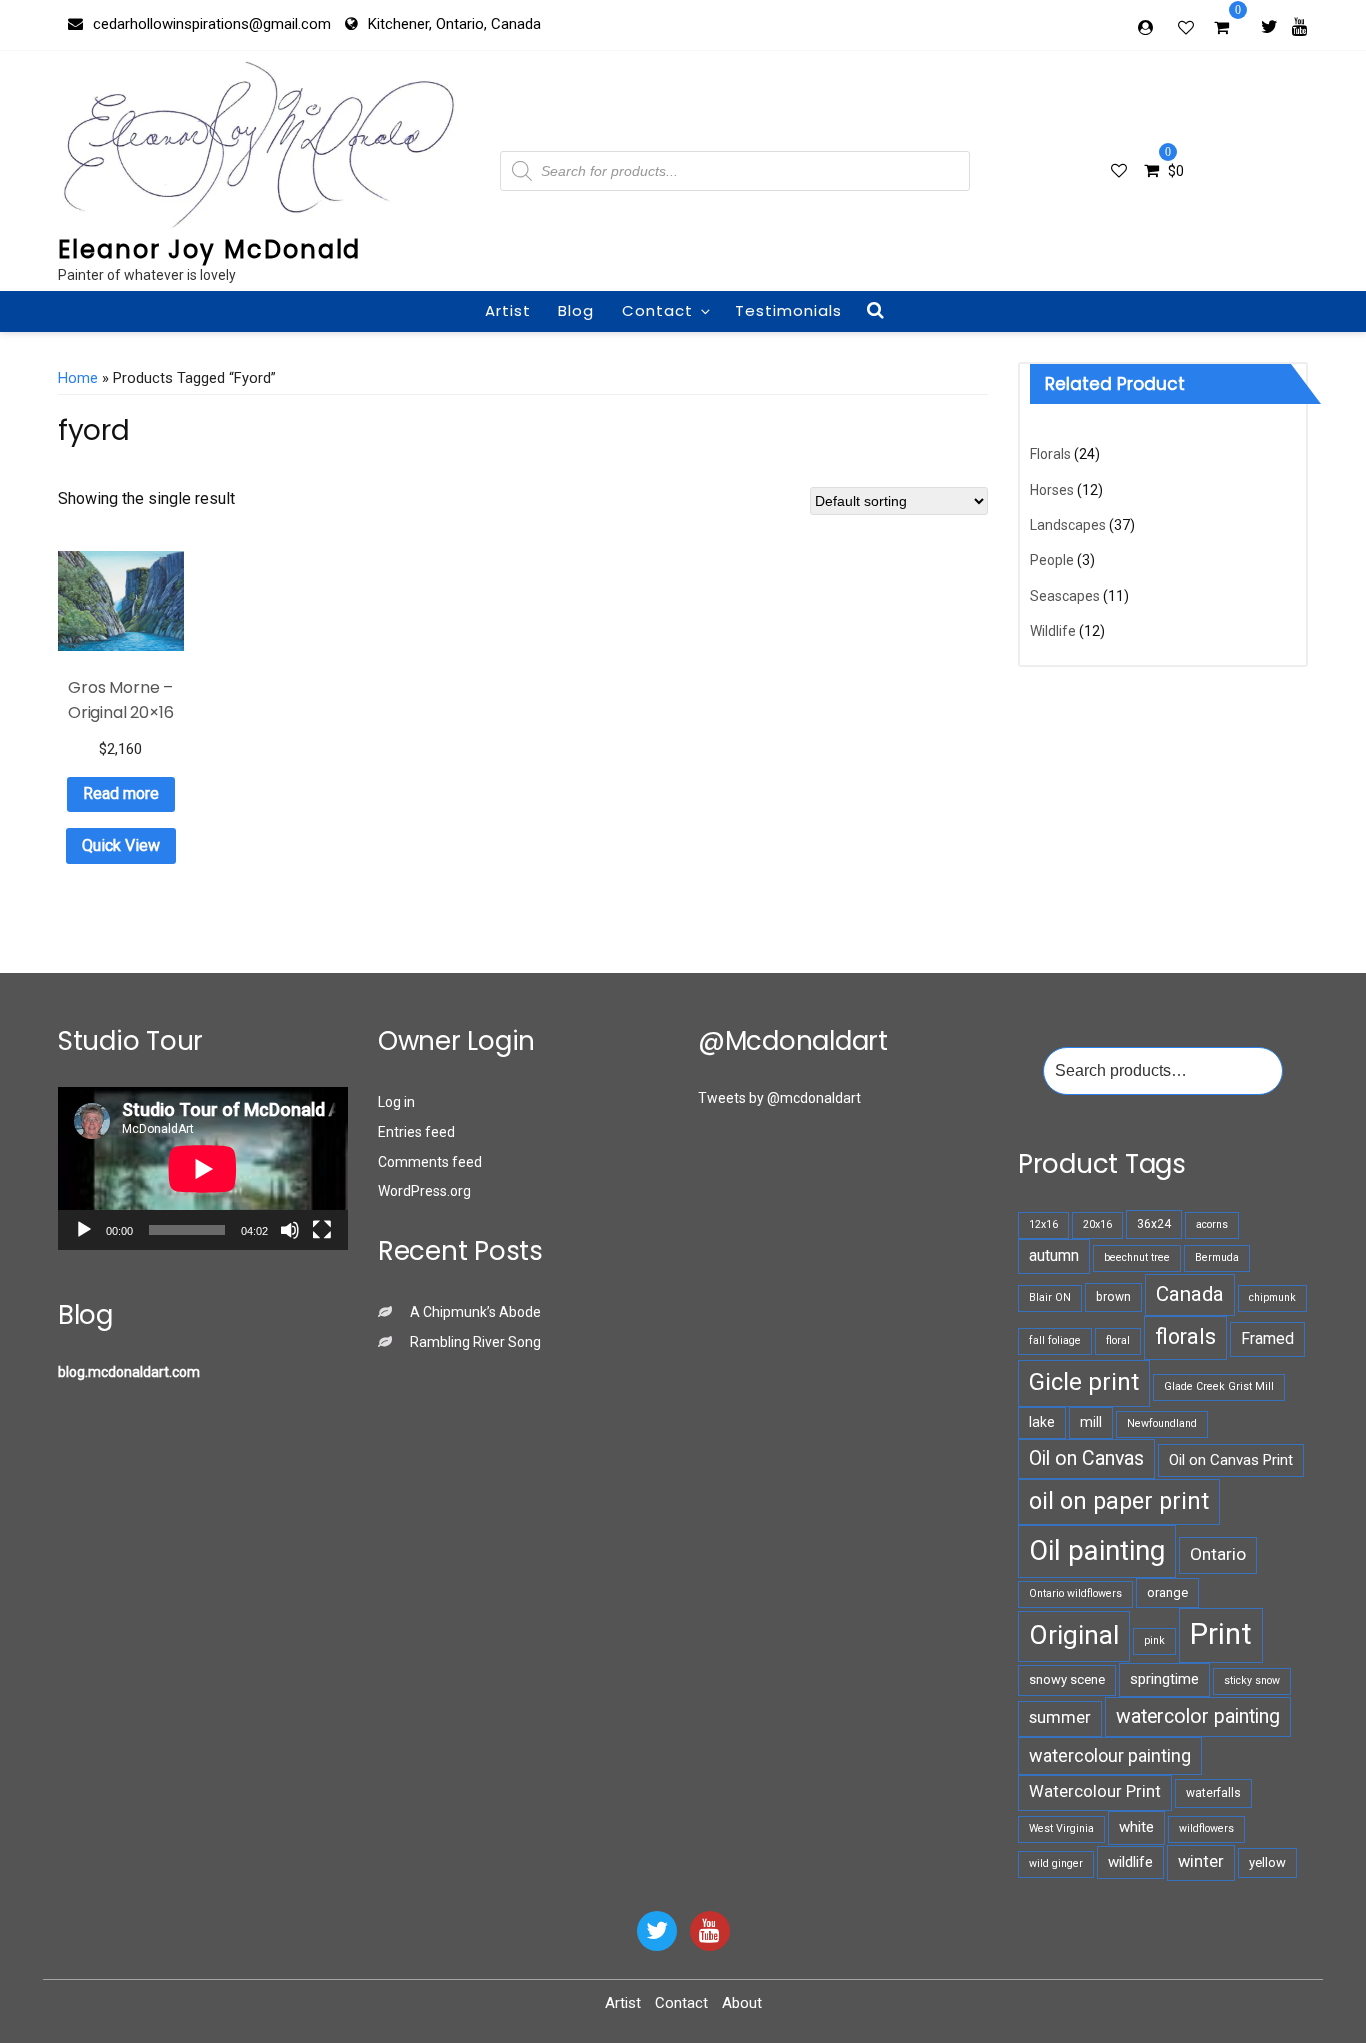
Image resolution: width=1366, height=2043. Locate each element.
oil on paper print (1119, 1501)
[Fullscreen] (322, 1230)
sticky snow (1252, 1680)
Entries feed (416, 1132)
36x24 (1154, 1224)
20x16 (1097, 1224)
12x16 (1043, 1224)
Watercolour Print (1095, 1791)
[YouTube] (710, 1931)
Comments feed (430, 1162)
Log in (396, 1102)
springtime (1164, 1679)
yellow (1267, 1862)
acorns (1212, 1224)
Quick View (121, 845)
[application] (203, 1168)
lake (1042, 1422)
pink (1154, 1640)
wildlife (1130, 1862)
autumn (1054, 1255)
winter (1201, 1861)
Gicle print (1084, 1382)
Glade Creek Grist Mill (1219, 1386)
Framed (1267, 1338)
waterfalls (1213, 1793)
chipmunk (1272, 1297)
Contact (657, 310)
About (742, 2003)
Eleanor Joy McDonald (209, 249)
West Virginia (1061, 1828)
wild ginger (1056, 1863)
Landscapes (1068, 525)
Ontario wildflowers (1075, 1593)
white (1136, 1827)
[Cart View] (1221, 30)
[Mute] (290, 1230)
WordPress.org (424, 1191)
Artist (508, 310)
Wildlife (1053, 631)
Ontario (1218, 1554)
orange (1167, 1592)
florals (1185, 1336)
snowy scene (1067, 1679)
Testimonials (788, 310)
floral (1118, 1340)
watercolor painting (1198, 1716)
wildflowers (1206, 1828)
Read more (121, 793)
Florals (1050, 454)
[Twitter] (1269, 26)
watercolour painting (1110, 1755)
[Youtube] (1299, 26)
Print (1221, 1634)
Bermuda (1217, 1257)
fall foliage (1055, 1340)
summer (1060, 1717)
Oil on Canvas (1086, 1458)
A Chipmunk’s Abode (475, 1312)
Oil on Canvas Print (1231, 1460)
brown (1113, 1297)
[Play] (84, 1230)
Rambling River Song (475, 1342)
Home (78, 378)
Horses (1052, 490)
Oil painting (1097, 1550)
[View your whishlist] (1188, 27)
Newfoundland (1162, 1423)
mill (1091, 1422)
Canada (1190, 1294)
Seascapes (1065, 596)
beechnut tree (1137, 1257)
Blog (576, 310)
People (1052, 560)
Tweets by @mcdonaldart (779, 1098)
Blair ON (1050, 1297)
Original (1074, 1635)
